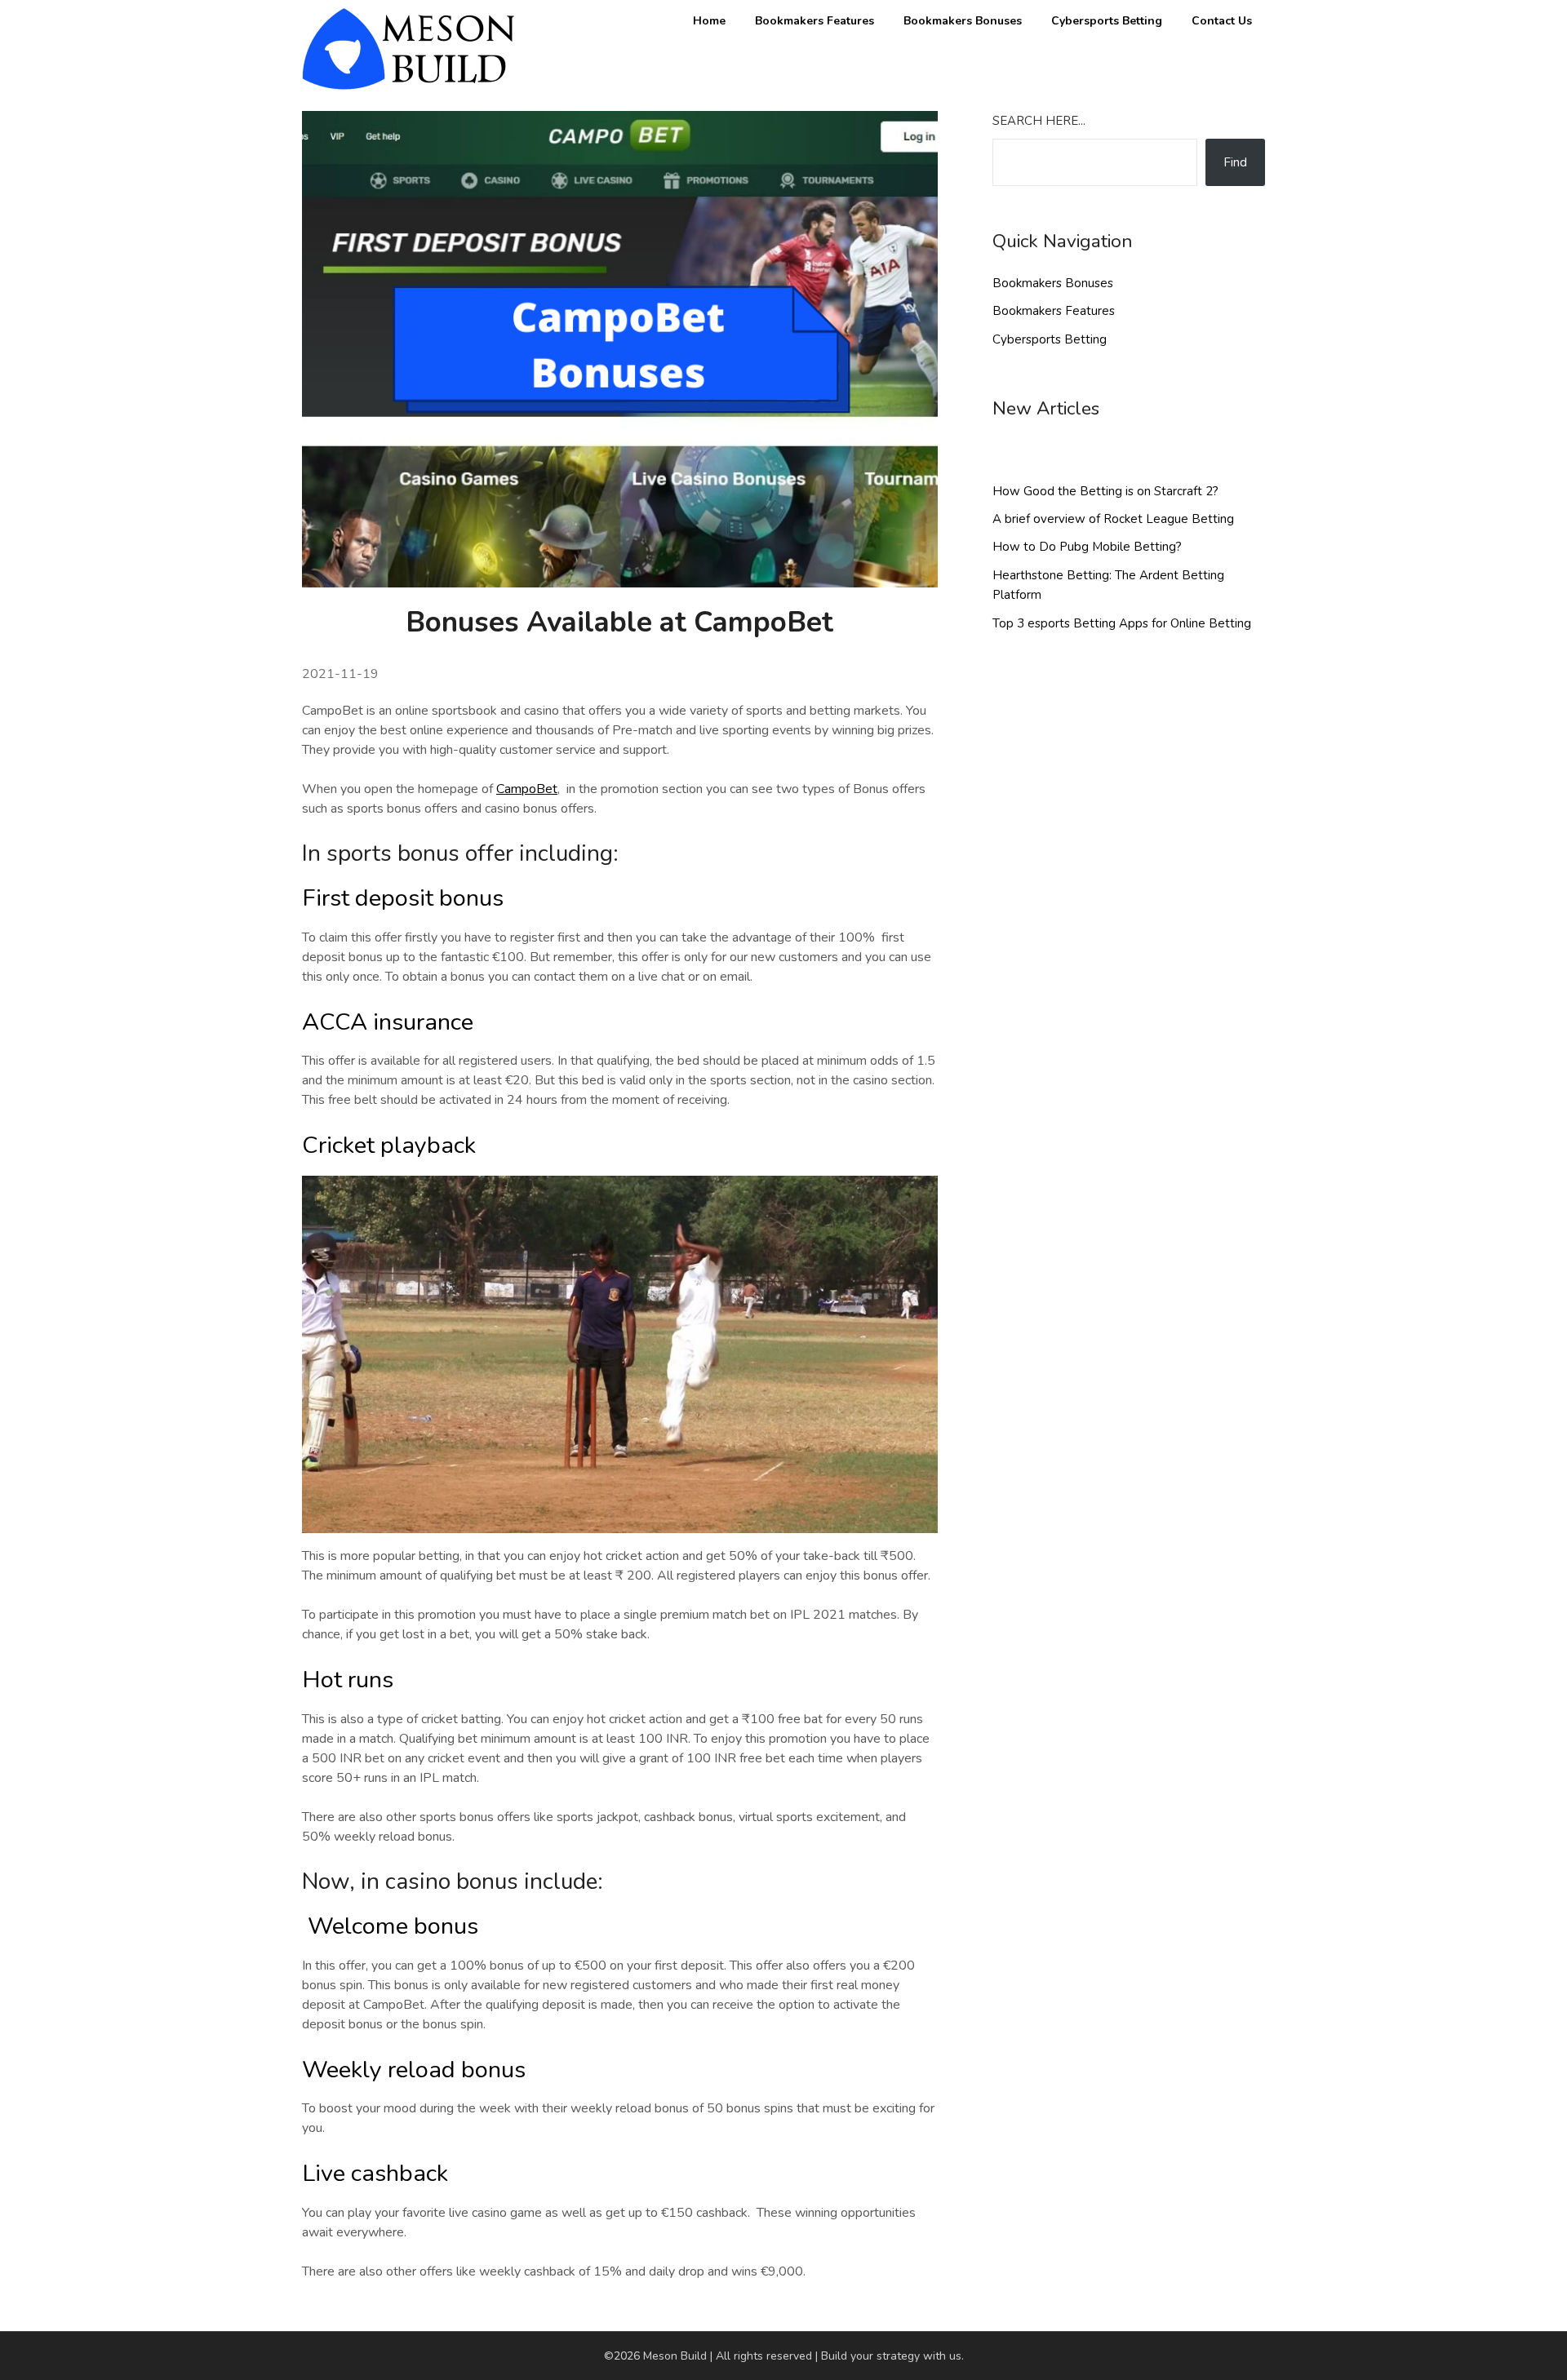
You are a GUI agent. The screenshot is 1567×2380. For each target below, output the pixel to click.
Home (709, 21)
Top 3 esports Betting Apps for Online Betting (1122, 623)
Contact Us (1222, 21)
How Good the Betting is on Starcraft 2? (1105, 491)
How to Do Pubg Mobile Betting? (1087, 547)
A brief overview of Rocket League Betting (1113, 519)
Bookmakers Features (815, 21)
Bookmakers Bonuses (963, 21)
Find (1235, 162)
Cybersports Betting (1107, 21)
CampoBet (527, 789)
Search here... (1039, 121)
